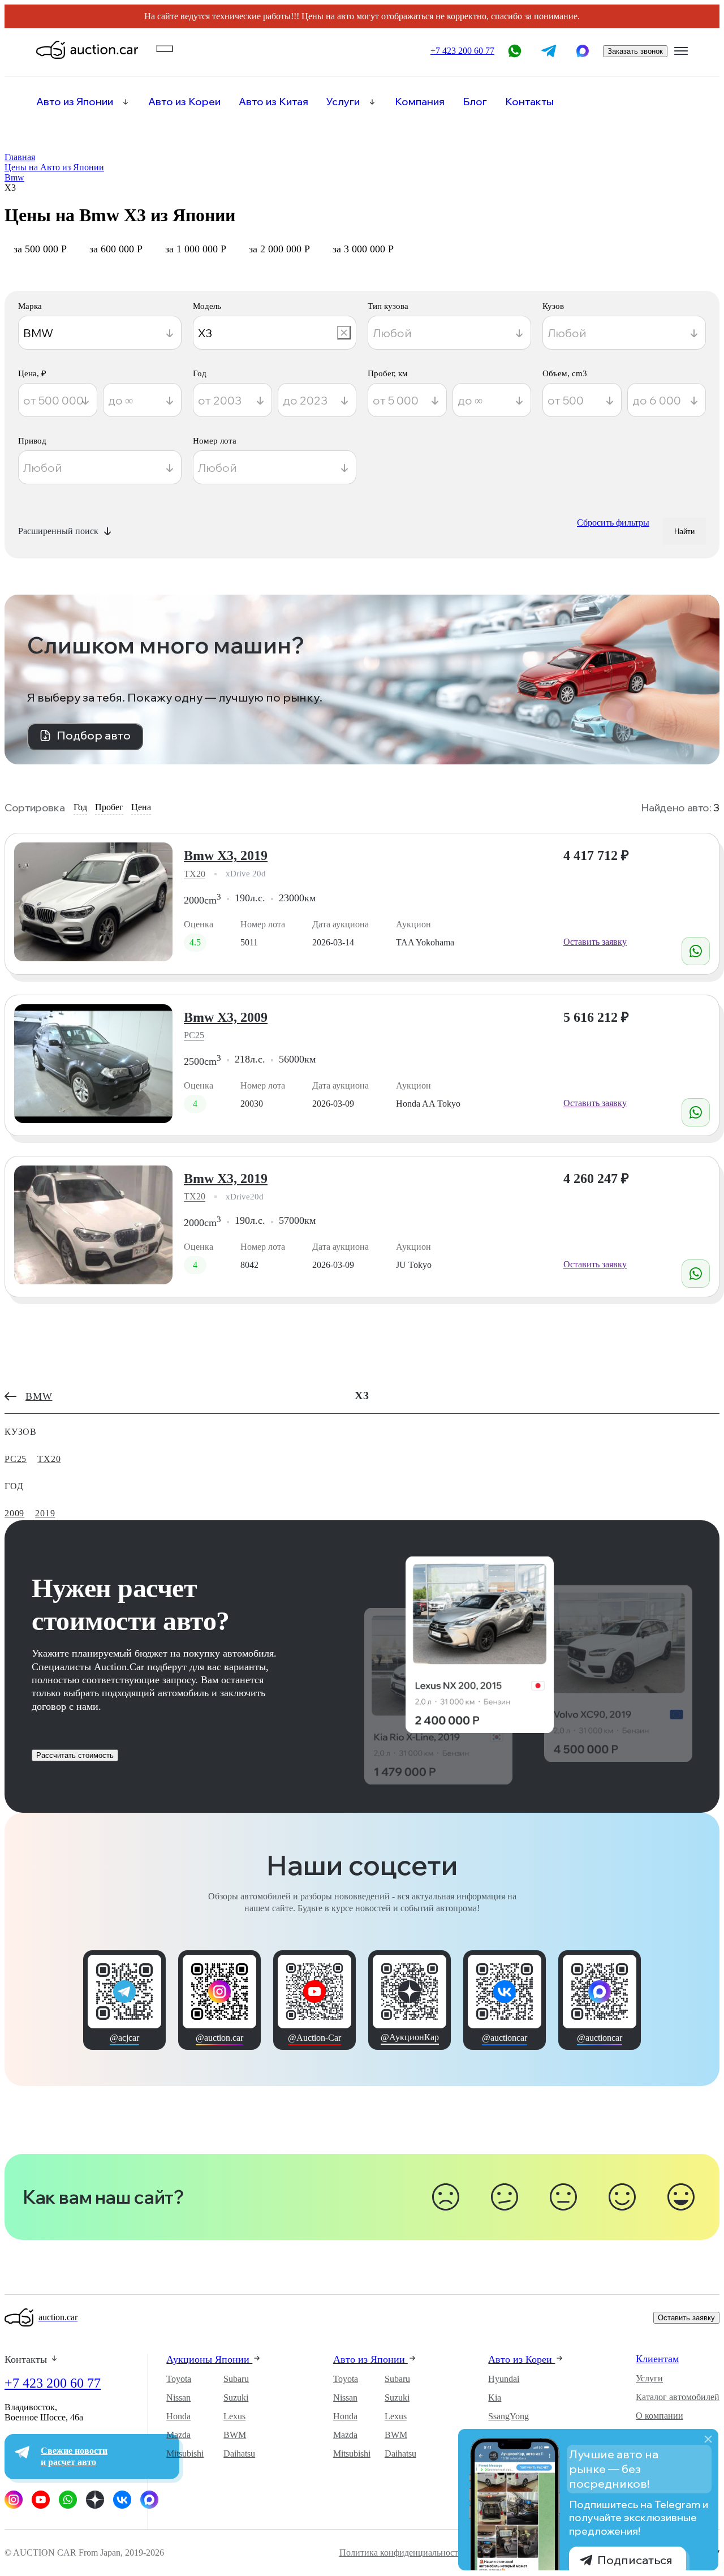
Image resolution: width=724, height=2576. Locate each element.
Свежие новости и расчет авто (74, 2457)
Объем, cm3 (565, 374)
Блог (475, 102)
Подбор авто (94, 735)
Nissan (178, 2397)
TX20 (195, 874)
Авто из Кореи (184, 102)
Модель (207, 306)
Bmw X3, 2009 (226, 1017)
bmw (39, 1396)
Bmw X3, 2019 (226, 855)
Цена (141, 807)
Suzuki (236, 2397)
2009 (14, 1513)
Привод (32, 441)
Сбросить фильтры (613, 522)
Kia (495, 2397)
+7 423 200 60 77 (53, 2383)
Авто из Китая (273, 102)
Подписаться (635, 2560)
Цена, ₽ (32, 374)
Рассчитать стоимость (75, 1755)
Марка (30, 306)
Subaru (236, 2379)
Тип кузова (388, 306)
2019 (45, 1513)
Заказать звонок (635, 51)
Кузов (553, 306)
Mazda (178, 2435)
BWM (235, 2435)
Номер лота (215, 441)
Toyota (179, 2379)
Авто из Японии (75, 102)
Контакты (529, 102)
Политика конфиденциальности (401, 2553)
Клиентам (657, 2359)
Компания (420, 102)
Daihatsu (239, 2454)
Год (200, 374)
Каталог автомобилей (678, 2397)
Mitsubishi (185, 2454)
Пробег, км (388, 374)
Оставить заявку (595, 942)
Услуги (343, 102)
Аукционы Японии (209, 2359)
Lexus (234, 2416)
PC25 (194, 1035)
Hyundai (504, 2379)
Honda (178, 2416)
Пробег (109, 807)
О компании (660, 2416)
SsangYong (508, 2416)
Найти (684, 532)
